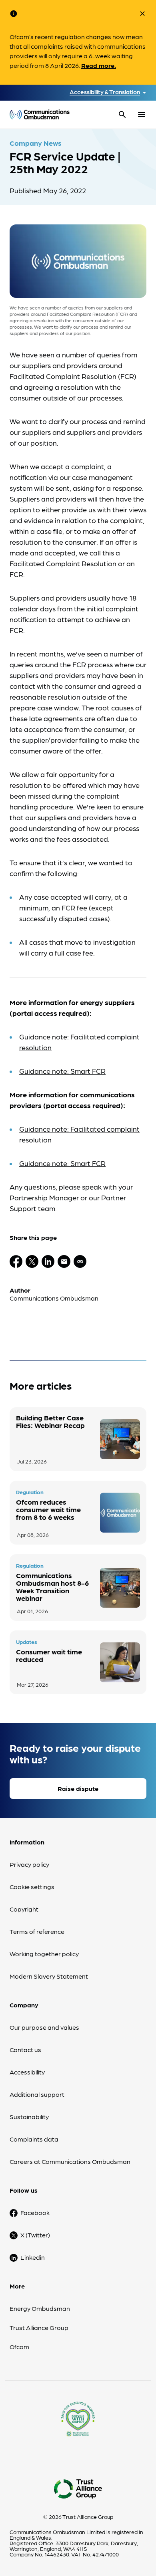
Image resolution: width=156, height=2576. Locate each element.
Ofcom (19, 2347)
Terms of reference (37, 1931)
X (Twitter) (35, 2235)
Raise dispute (78, 1788)
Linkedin (33, 2257)
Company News (36, 143)
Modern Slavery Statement (49, 1976)
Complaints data (34, 2139)
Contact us (25, 2049)
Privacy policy (29, 1864)
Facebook (35, 2212)
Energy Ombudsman (40, 2308)
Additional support (37, 2094)
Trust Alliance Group (39, 2327)
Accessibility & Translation (105, 92)
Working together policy (44, 1954)
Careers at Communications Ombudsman (70, 2161)
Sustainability (29, 2117)
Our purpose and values (44, 2027)
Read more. (99, 65)
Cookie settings (32, 1887)
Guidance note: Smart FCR (62, 1071)
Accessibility (27, 2072)
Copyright (24, 1909)
